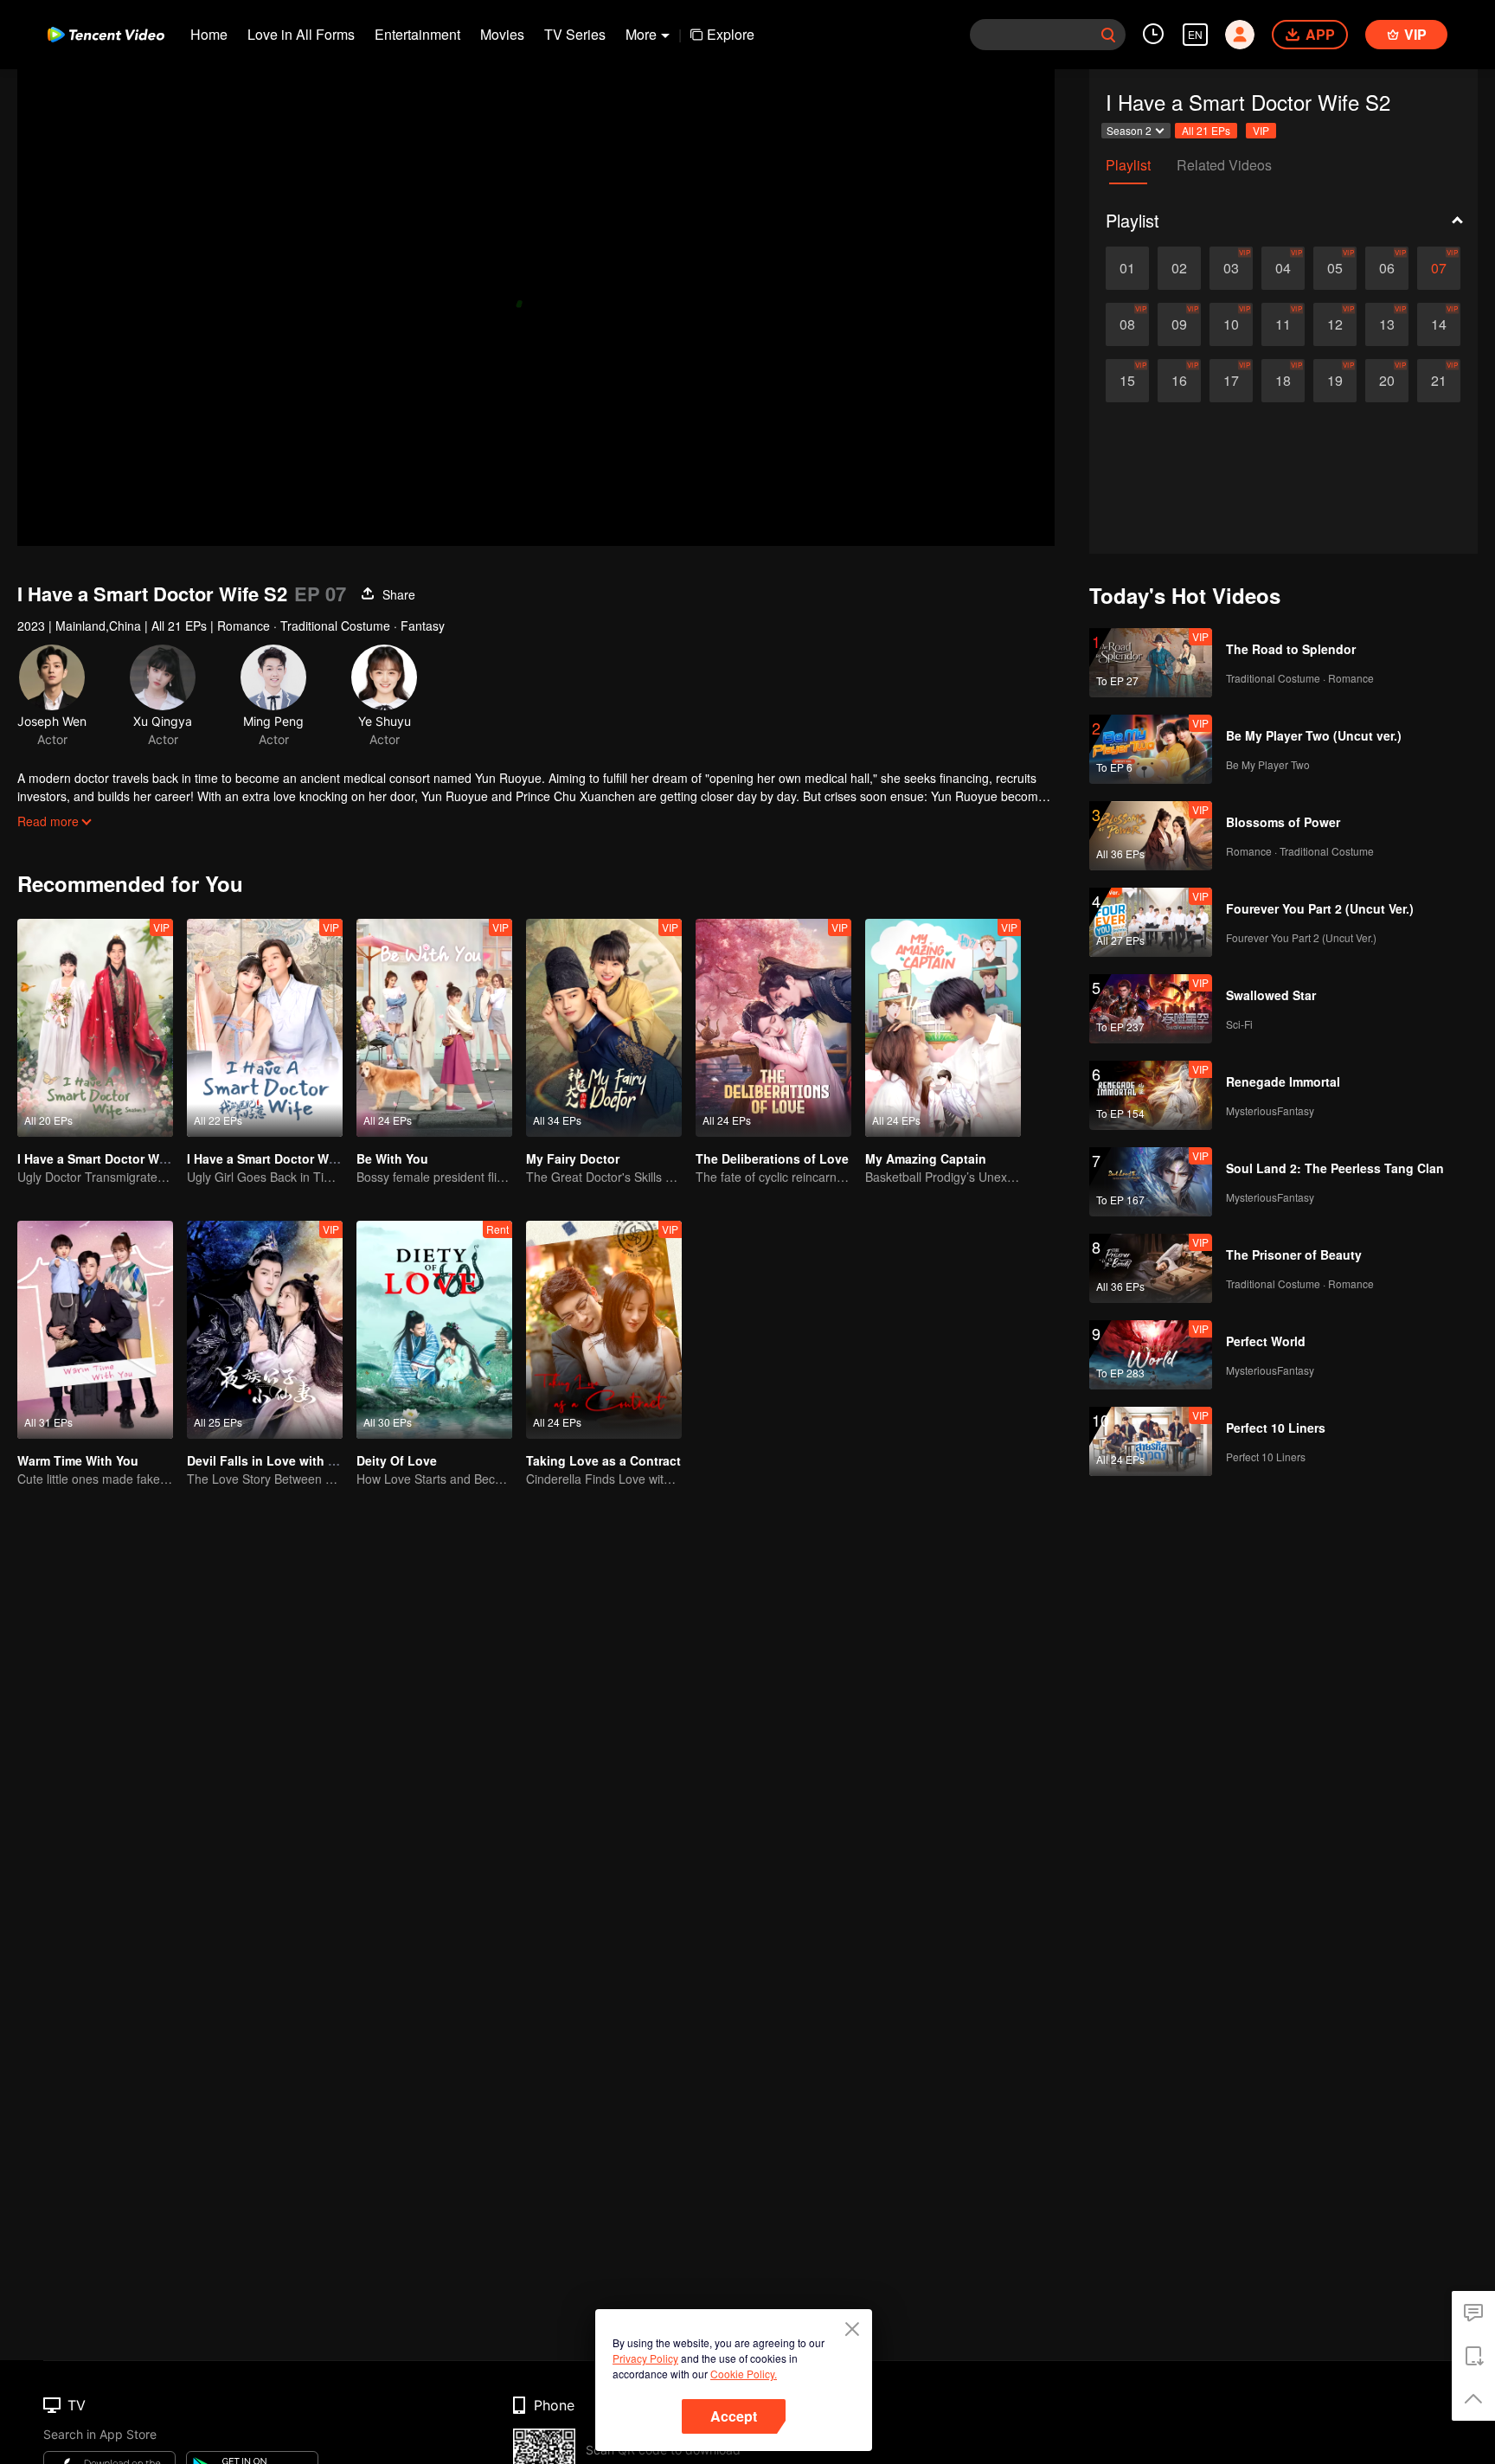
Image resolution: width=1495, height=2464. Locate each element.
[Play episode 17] (1231, 381)
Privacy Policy (645, 2358)
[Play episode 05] (1335, 268)
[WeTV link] (106, 35)
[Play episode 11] (1283, 324)
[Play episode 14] (1439, 324)
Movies (502, 34)
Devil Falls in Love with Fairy (272, 1460)
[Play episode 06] (1387, 268)
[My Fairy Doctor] (604, 1028)
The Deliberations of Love (772, 1158)
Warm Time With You (78, 1460)
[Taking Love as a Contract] (604, 1330)
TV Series (575, 34)
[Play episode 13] (1387, 324)
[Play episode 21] (1439, 381)
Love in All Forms (301, 34)
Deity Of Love (397, 1460)
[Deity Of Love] (434, 1330)
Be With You (392, 1158)
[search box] (1108, 35)
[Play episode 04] (1283, 268)
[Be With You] (434, 1028)
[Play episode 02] (1179, 268)
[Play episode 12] (1335, 324)
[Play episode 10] (1231, 324)
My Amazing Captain (926, 1158)
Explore (731, 34)
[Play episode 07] (1439, 268)
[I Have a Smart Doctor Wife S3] (95, 1028)
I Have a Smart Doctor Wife (265, 1158)
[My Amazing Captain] (943, 1028)
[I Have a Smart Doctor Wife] (265, 1028)
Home (209, 34)
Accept (734, 2416)
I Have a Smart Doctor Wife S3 (105, 1158)
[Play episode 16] (1179, 381)
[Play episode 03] (1231, 268)
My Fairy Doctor (573, 1158)
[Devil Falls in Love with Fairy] (265, 1330)
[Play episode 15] (1127, 381)
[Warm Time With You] (95, 1330)
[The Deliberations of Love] (773, 1028)
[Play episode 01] (1127, 268)
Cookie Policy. (744, 2374)
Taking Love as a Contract (603, 1460)
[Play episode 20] (1387, 381)
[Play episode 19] (1335, 381)
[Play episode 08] (1127, 324)
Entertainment (417, 34)
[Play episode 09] (1179, 324)
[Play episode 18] (1283, 381)
